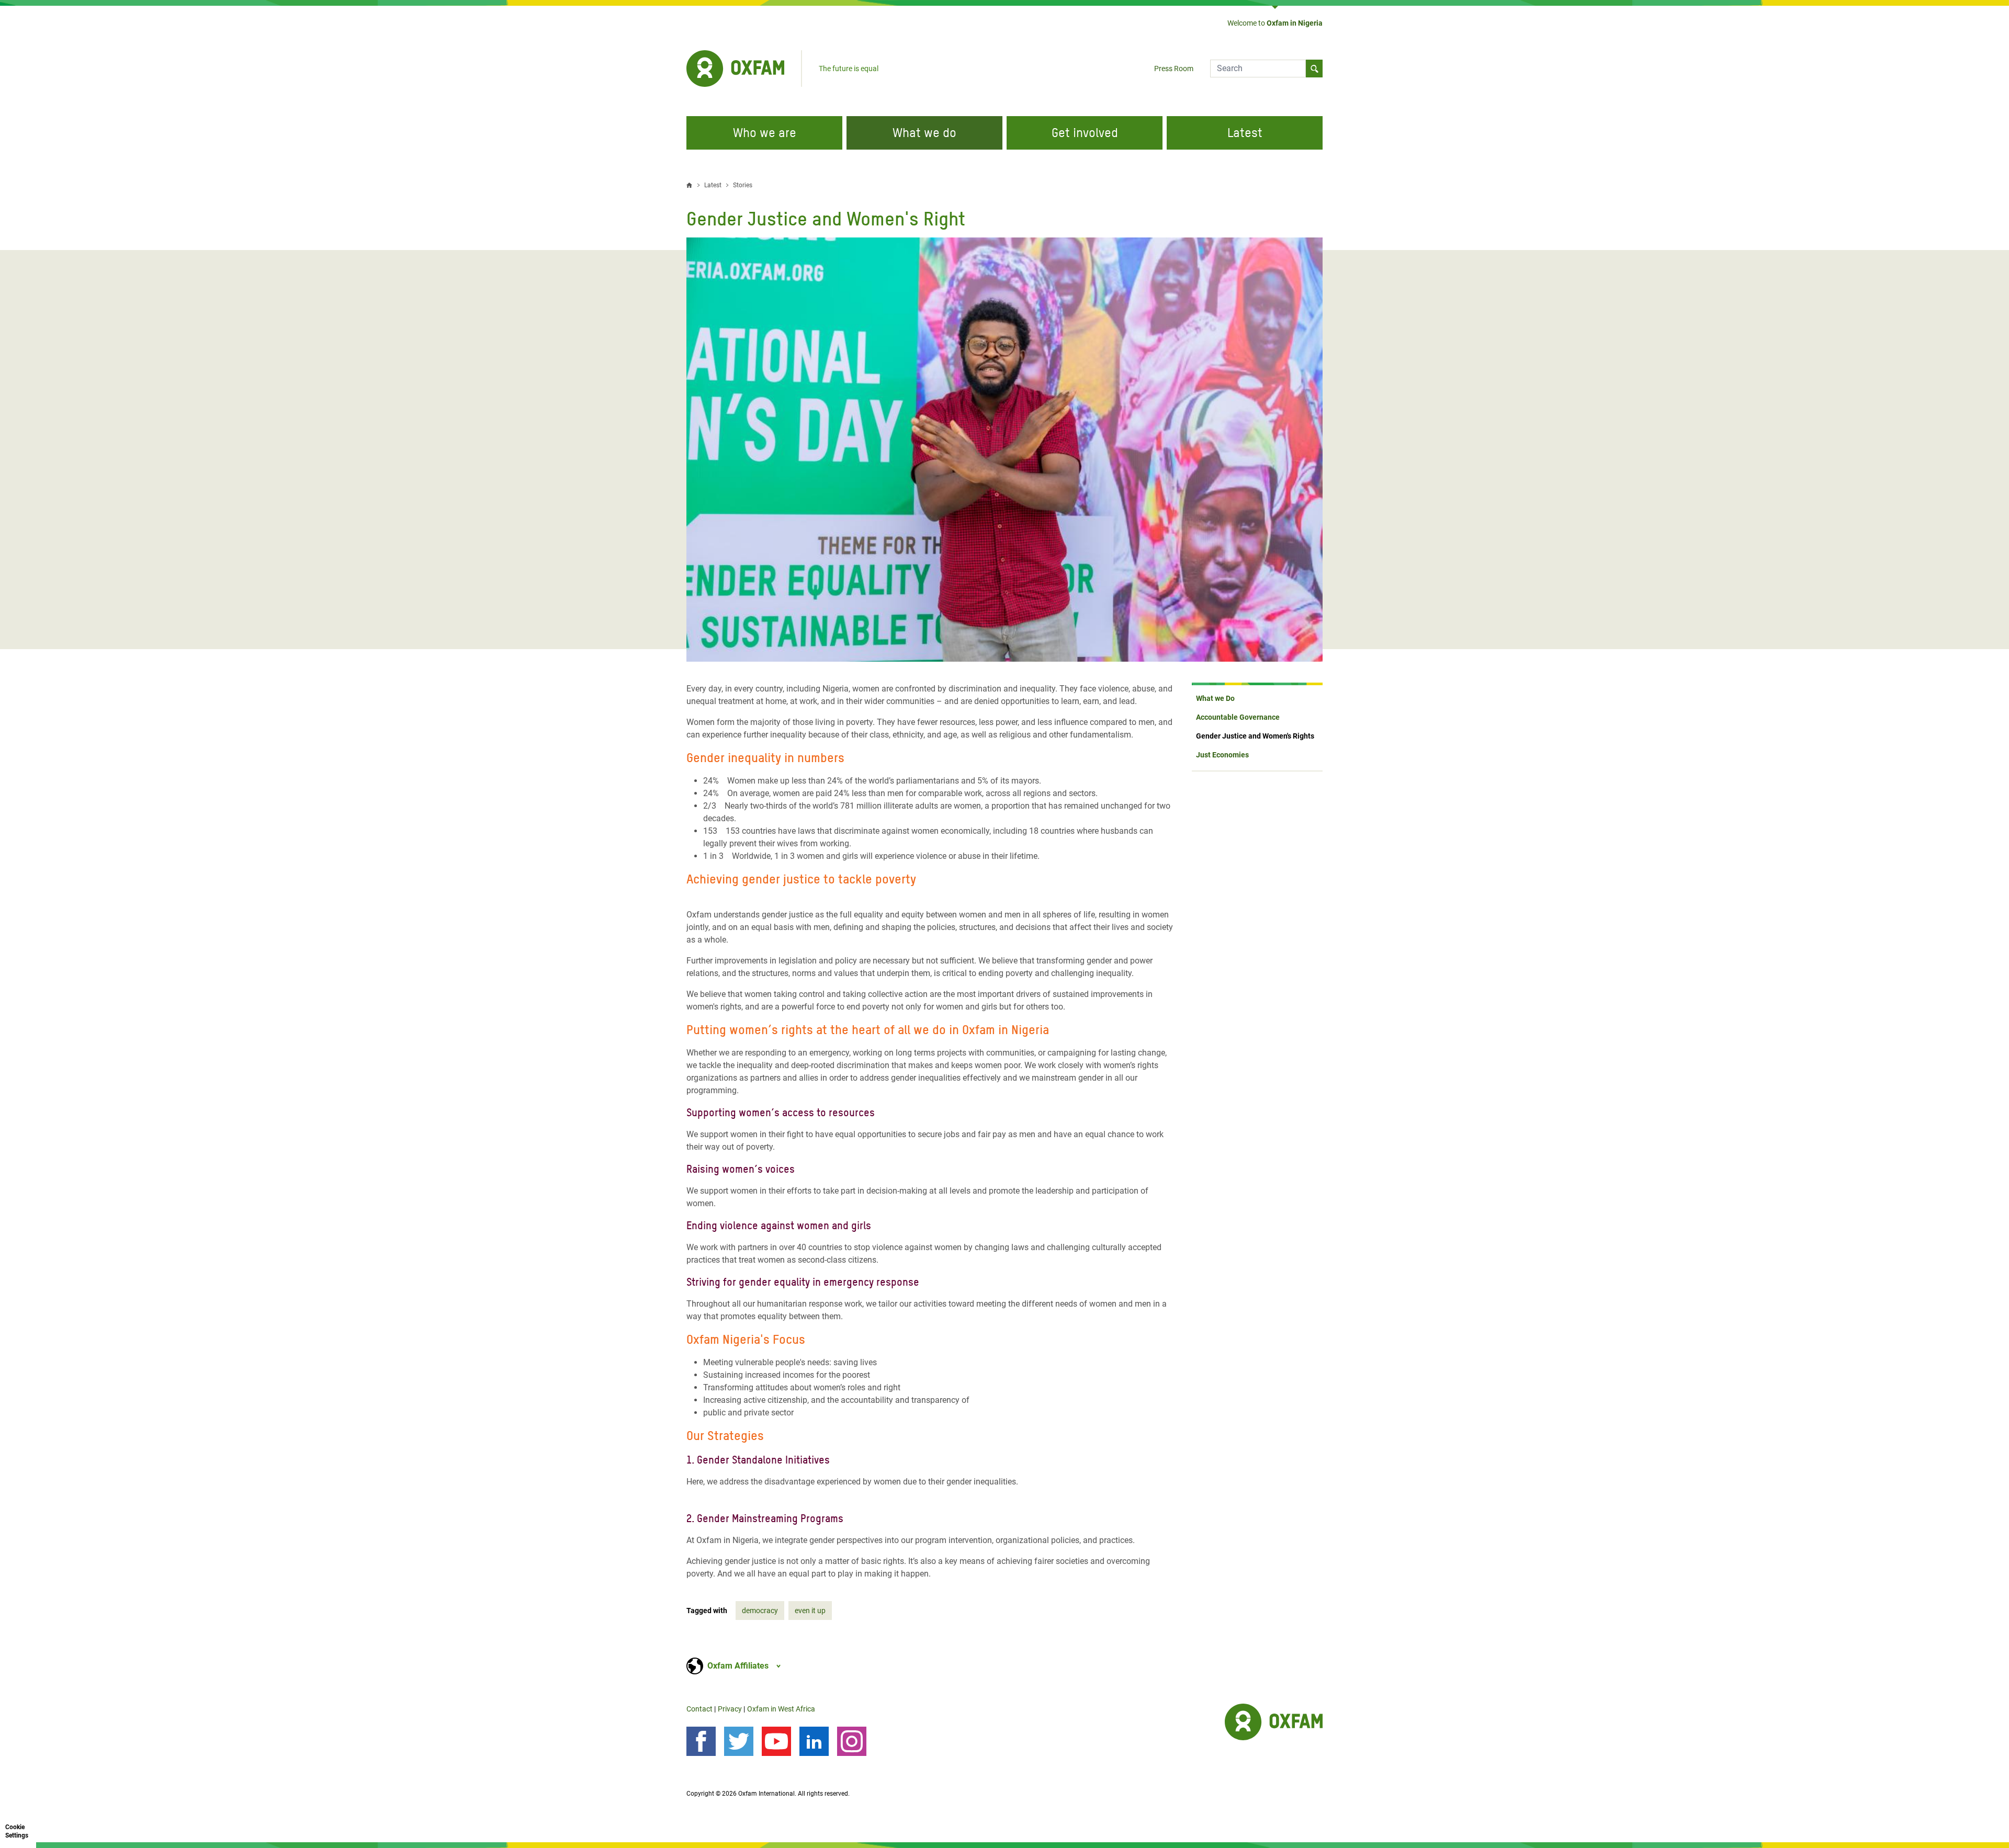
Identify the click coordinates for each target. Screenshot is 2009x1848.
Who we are (765, 133)
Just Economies (1222, 755)
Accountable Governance (1238, 717)
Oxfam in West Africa (781, 1709)
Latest (1245, 133)
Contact (699, 1709)
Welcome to (1275, 23)
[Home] (735, 69)
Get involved (1085, 133)
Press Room (1174, 69)
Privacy (730, 1709)
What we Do (1215, 698)
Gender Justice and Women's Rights (1255, 736)
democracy (760, 1611)
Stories (743, 185)
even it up (810, 1611)
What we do (924, 133)
